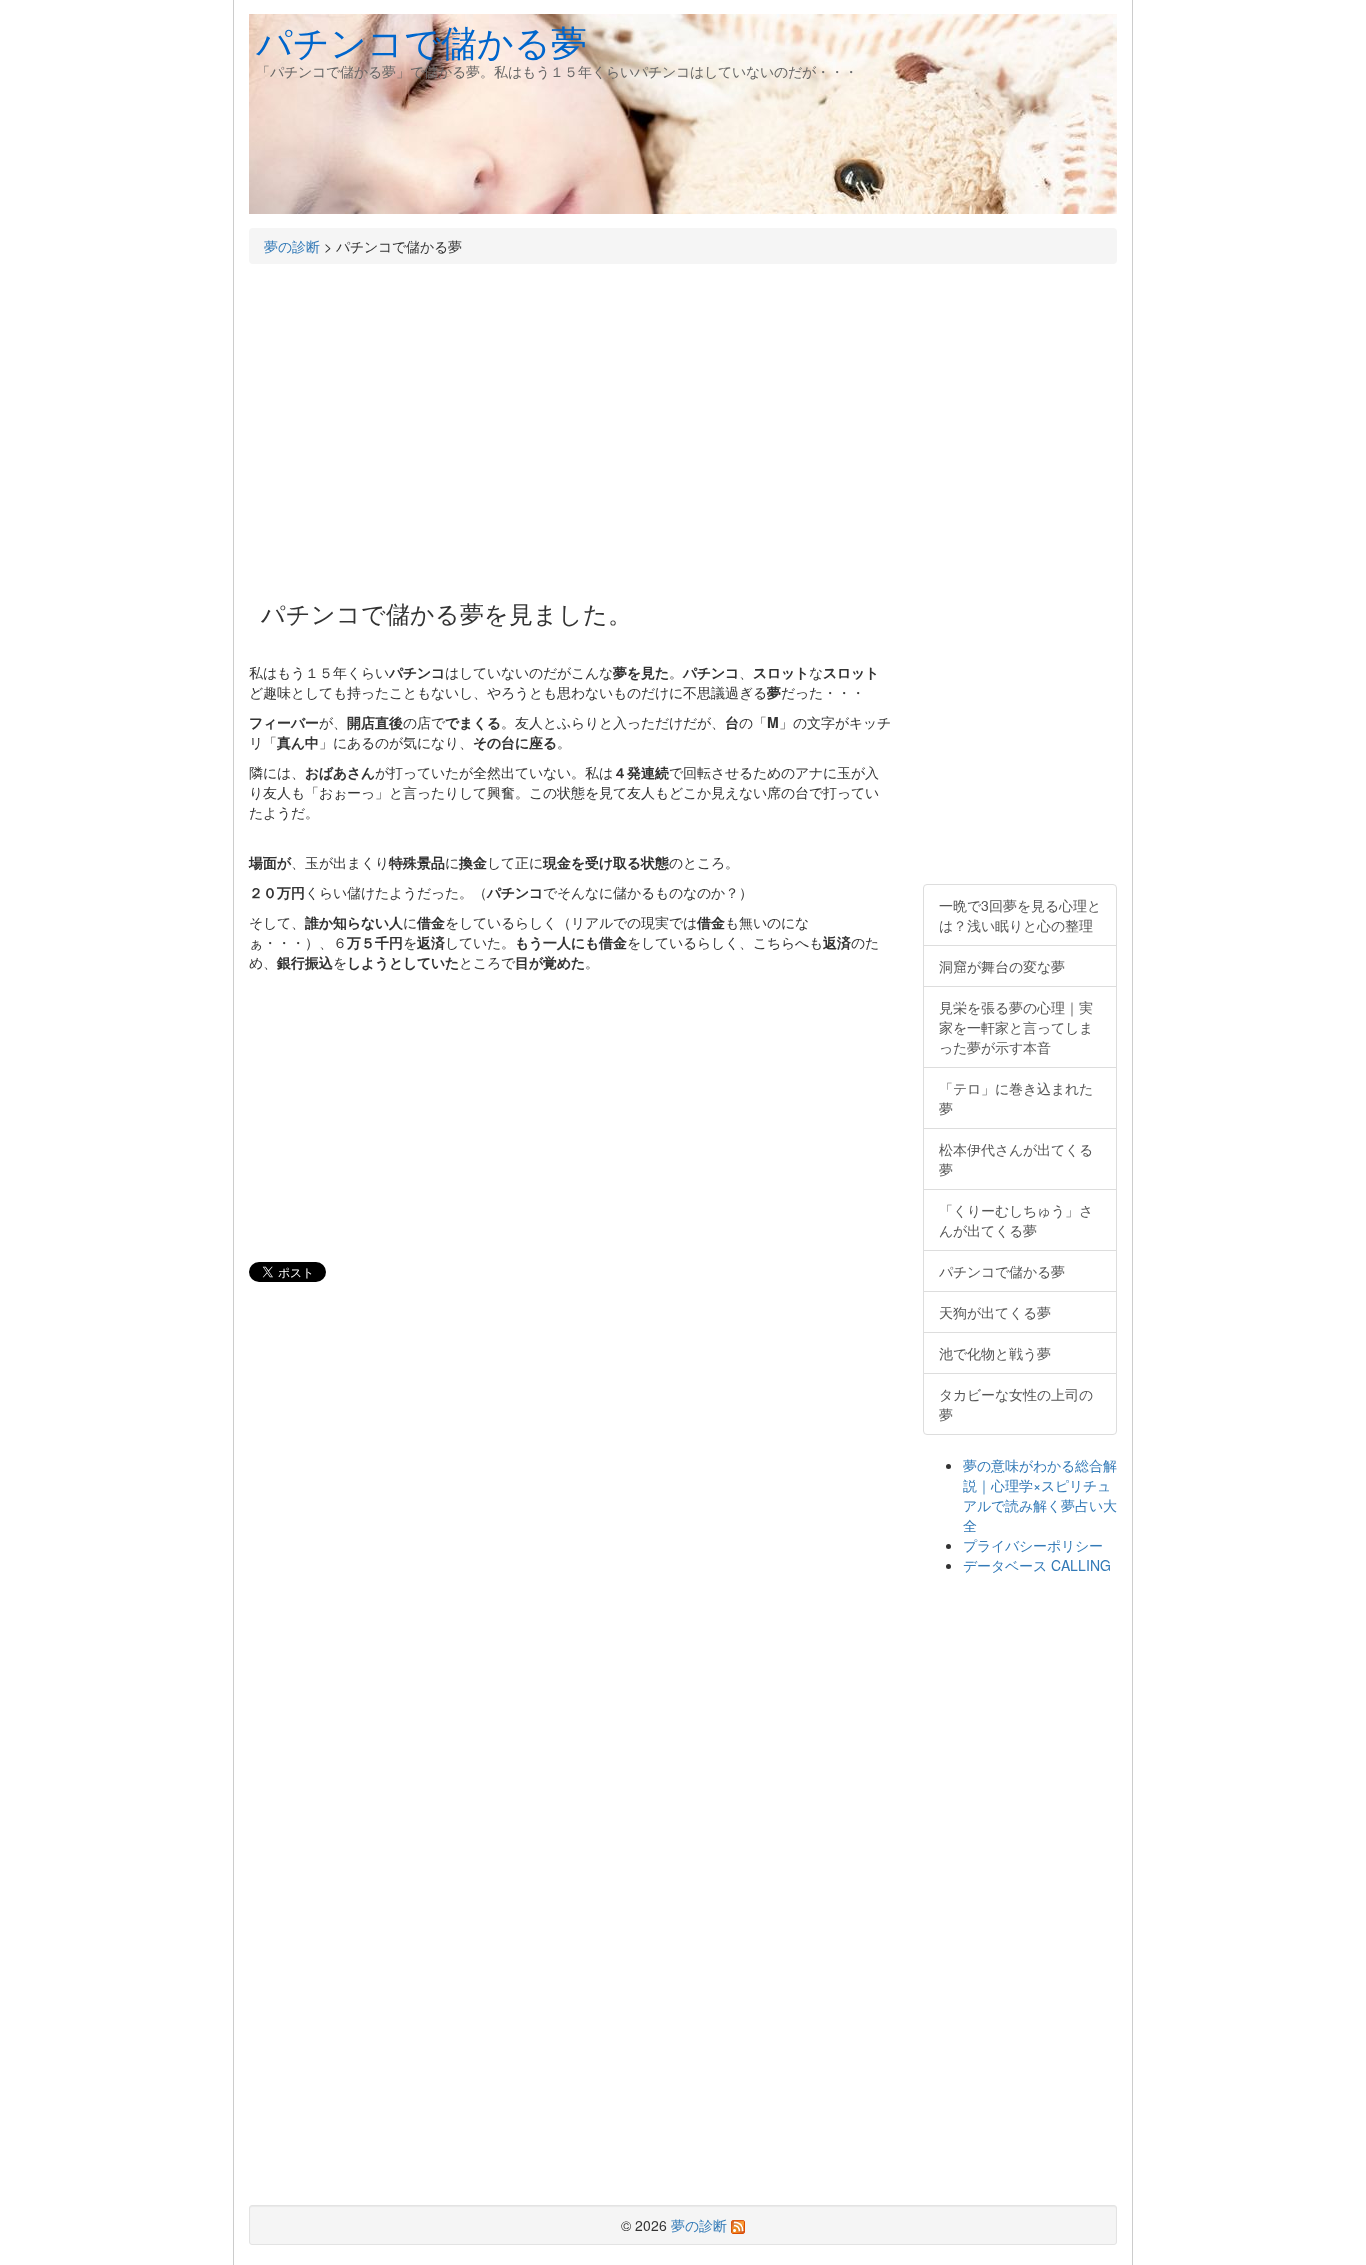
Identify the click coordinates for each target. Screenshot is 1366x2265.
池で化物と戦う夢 (995, 1353)
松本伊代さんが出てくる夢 (1016, 1159)
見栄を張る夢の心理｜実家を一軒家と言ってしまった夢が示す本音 (1016, 1027)
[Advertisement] (571, 424)
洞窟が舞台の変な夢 (1002, 966)
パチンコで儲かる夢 (421, 40)
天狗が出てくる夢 (995, 1312)
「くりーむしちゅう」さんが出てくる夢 (1016, 1220)
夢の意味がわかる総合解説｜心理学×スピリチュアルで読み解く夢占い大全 (1040, 1495)
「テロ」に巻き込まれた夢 (1016, 1098)
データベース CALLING (1037, 1565)
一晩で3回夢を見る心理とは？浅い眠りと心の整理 (1020, 915)
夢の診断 (292, 246)
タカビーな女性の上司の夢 (1016, 1404)
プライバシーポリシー (1033, 1545)
